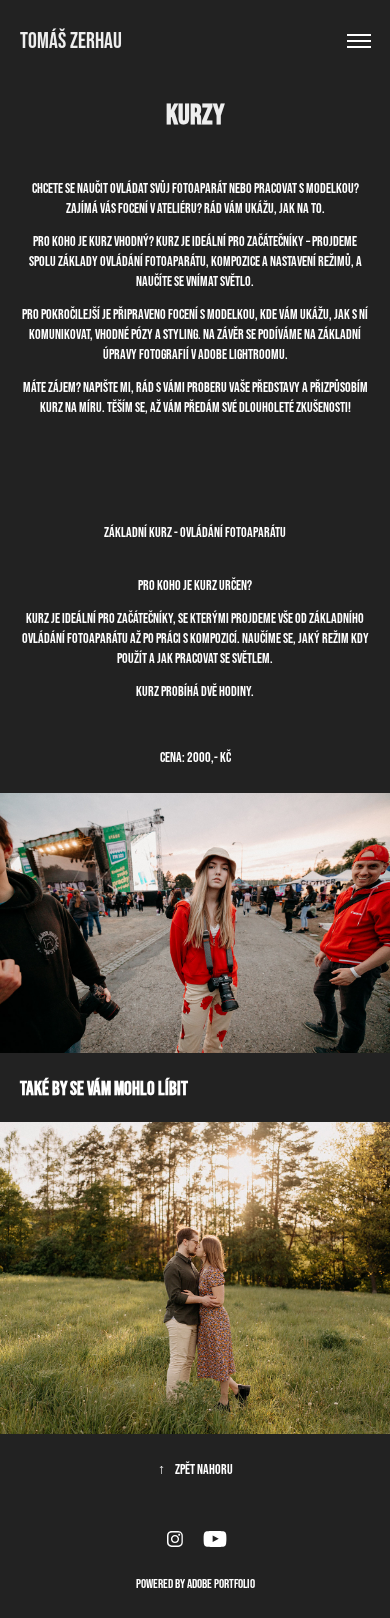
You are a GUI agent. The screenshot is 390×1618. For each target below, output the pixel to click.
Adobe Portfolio (221, 1583)
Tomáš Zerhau (71, 40)
